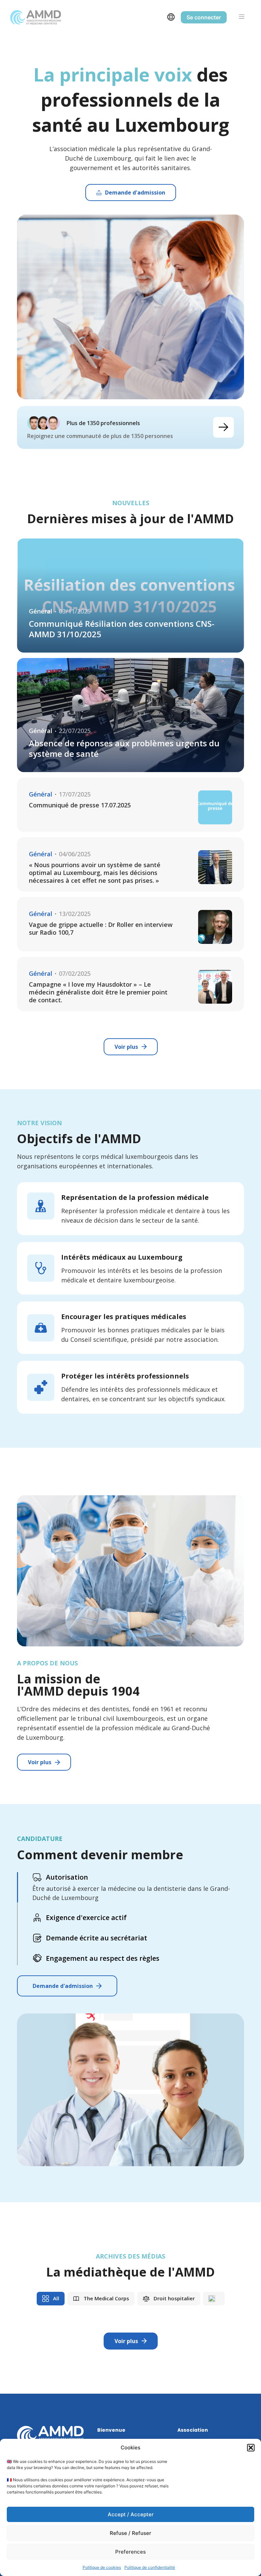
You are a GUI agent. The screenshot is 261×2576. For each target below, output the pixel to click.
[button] (251, 2448)
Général (41, 611)
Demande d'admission (63, 1986)
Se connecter (204, 17)
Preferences (130, 2552)
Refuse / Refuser (130, 2533)
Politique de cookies (102, 2567)
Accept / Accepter (131, 2514)
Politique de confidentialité (150, 2567)
